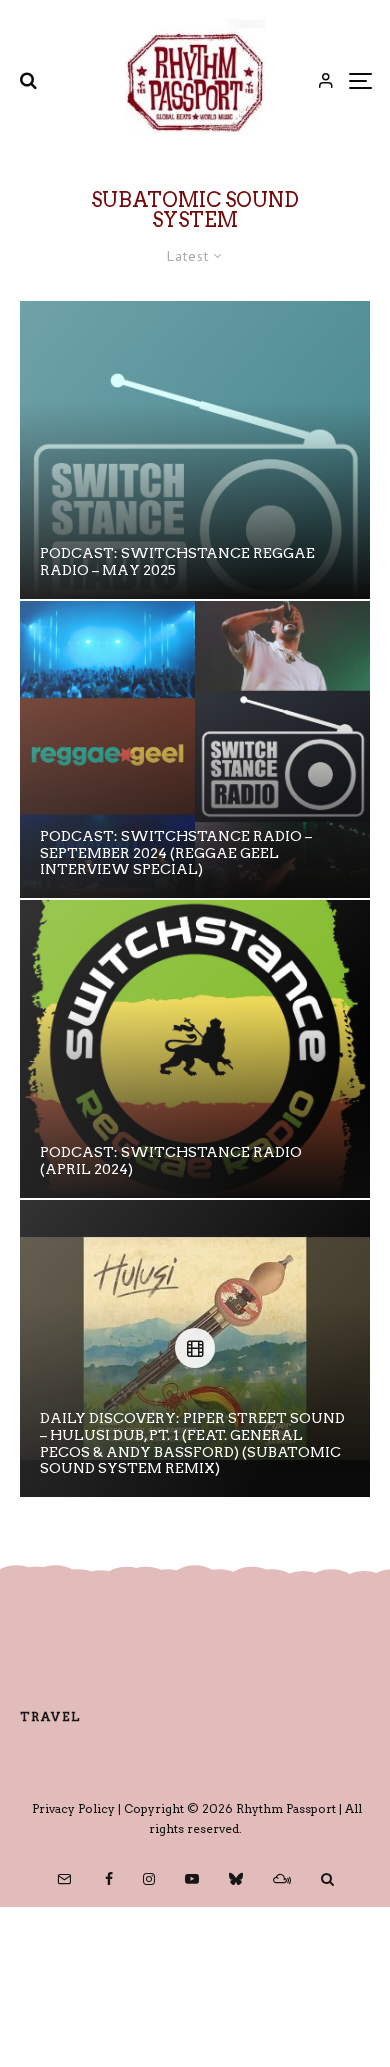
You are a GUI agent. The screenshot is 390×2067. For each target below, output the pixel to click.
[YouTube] (192, 1879)
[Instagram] (149, 1879)
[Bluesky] (236, 1879)
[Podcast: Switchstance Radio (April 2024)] (195, 1049)
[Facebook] (109, 1879)
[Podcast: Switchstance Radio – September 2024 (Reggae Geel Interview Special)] (195, 750)
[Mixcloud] (282, 1879)
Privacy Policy (73, 1808)
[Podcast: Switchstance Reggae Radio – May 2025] (195, 450)
